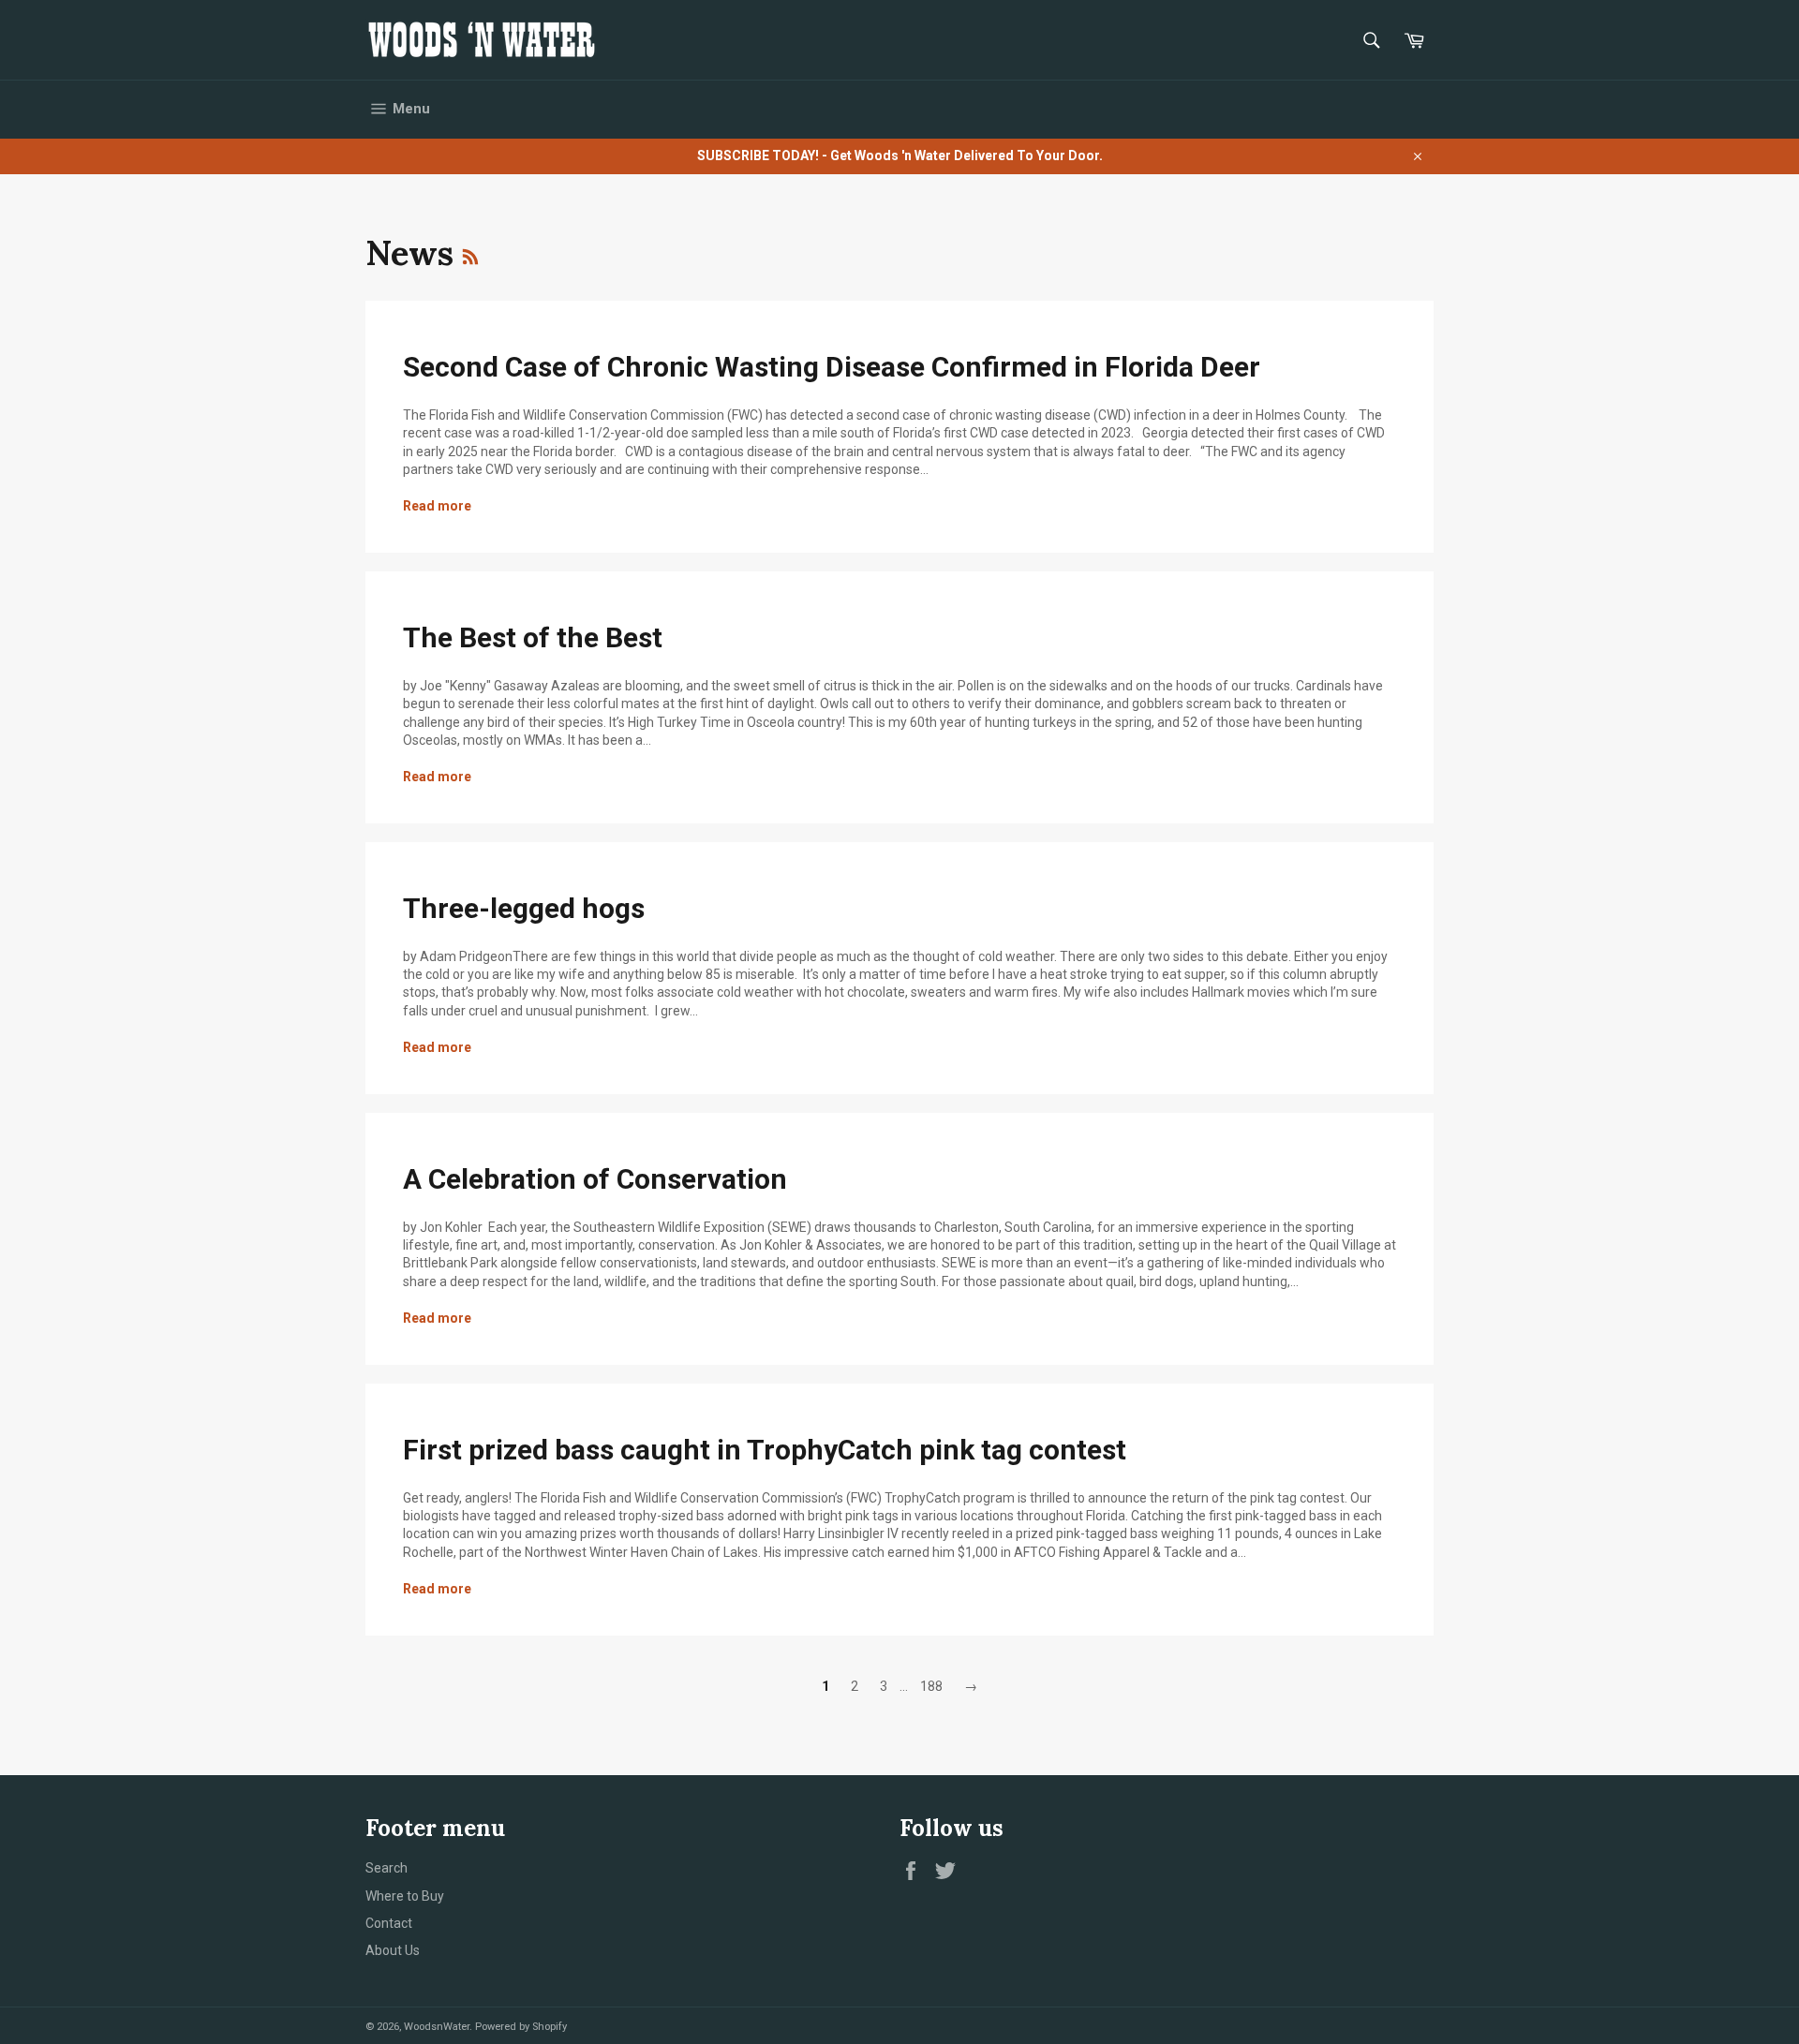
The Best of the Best (533, 637)
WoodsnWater (437, 2027)
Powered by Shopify (521, 2027)
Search (387, 1868)
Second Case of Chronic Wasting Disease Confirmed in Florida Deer (832, 367)
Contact (389, 1923)
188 (931, 1686)
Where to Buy (405, 1896)
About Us (393, 1950)
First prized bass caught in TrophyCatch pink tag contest (765, 1450)
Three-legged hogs (524, 908)
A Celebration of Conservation (595, 1179)
